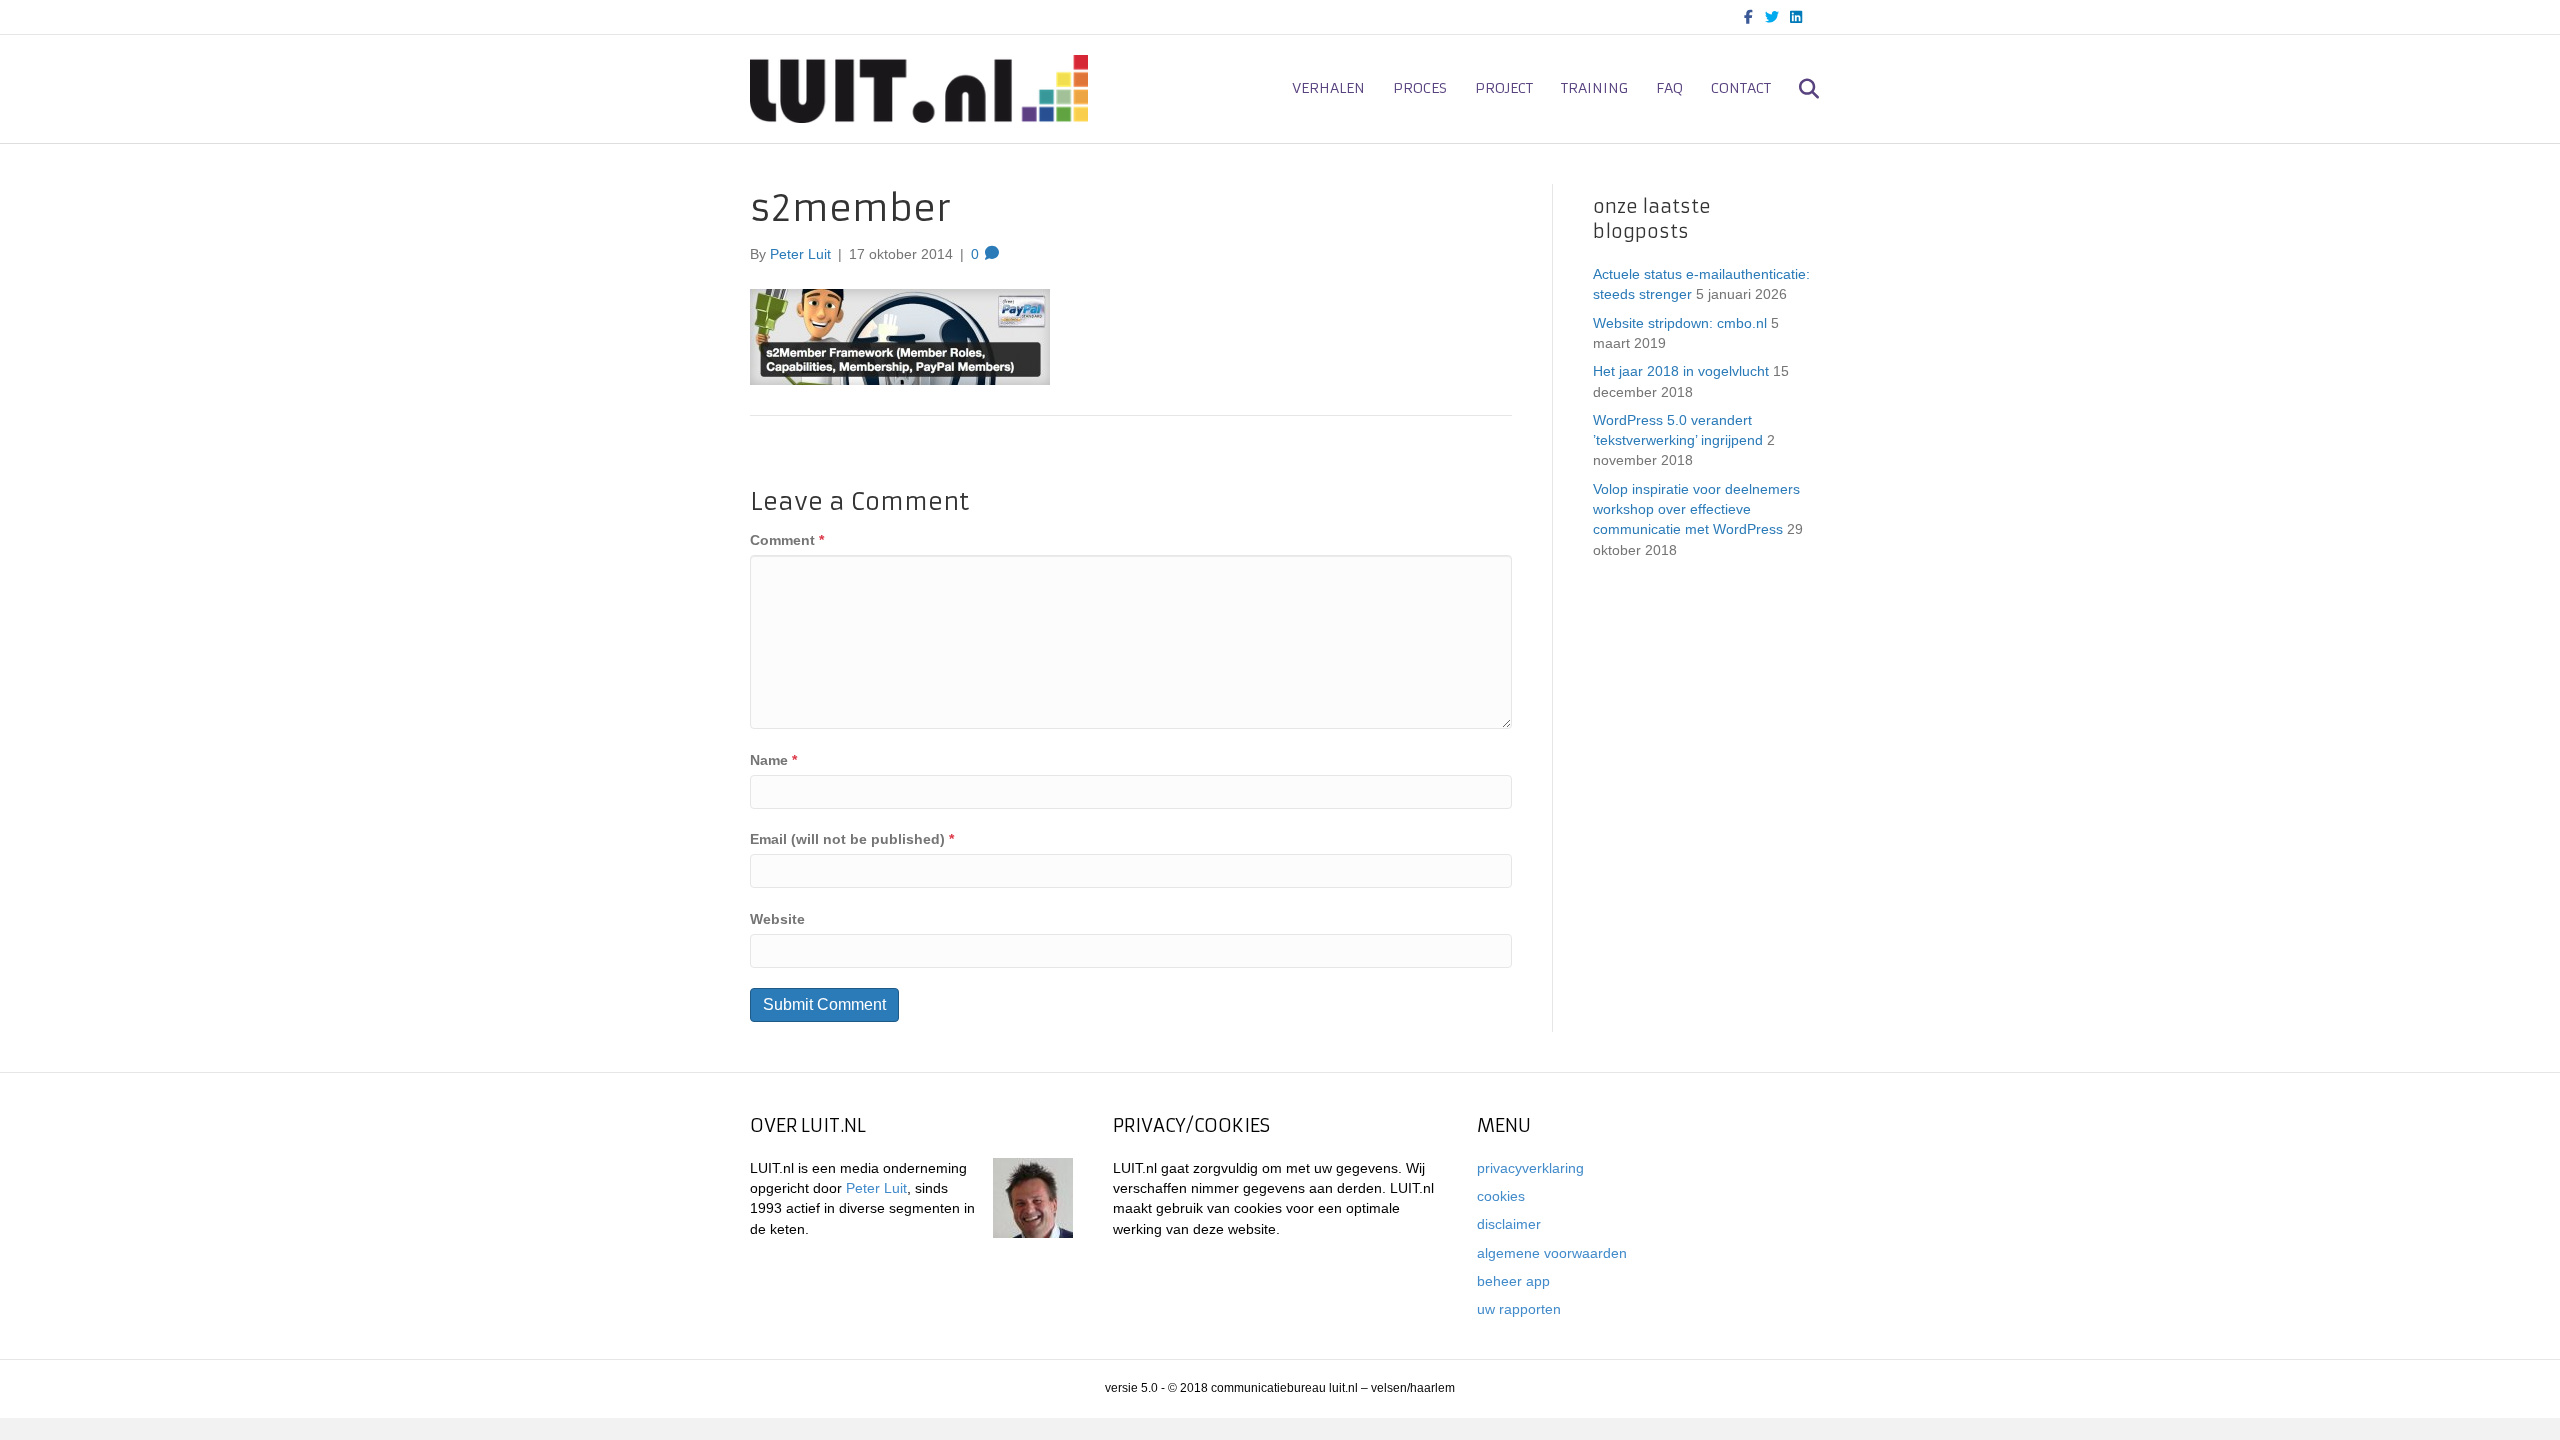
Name (773, 760)
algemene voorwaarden (1552, 1253)
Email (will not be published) (852, 839)
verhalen (1328, 88)
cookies (1501, 1196)
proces (1420, 88)
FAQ (1669, 88)
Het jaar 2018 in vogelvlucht (1681, 371)
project (1504, 88)
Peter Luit (876, 1188)
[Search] (1797, 89)
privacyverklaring (1530, 1168)
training (1594, 88)
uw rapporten (1519, 1309)
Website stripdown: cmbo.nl (1680, 323)
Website (777, 919)
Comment (787, 540)
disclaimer (1509, 1224)
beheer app (1513, 1281)
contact (1741, 88)
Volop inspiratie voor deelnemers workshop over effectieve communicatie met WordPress (1696, 509)
